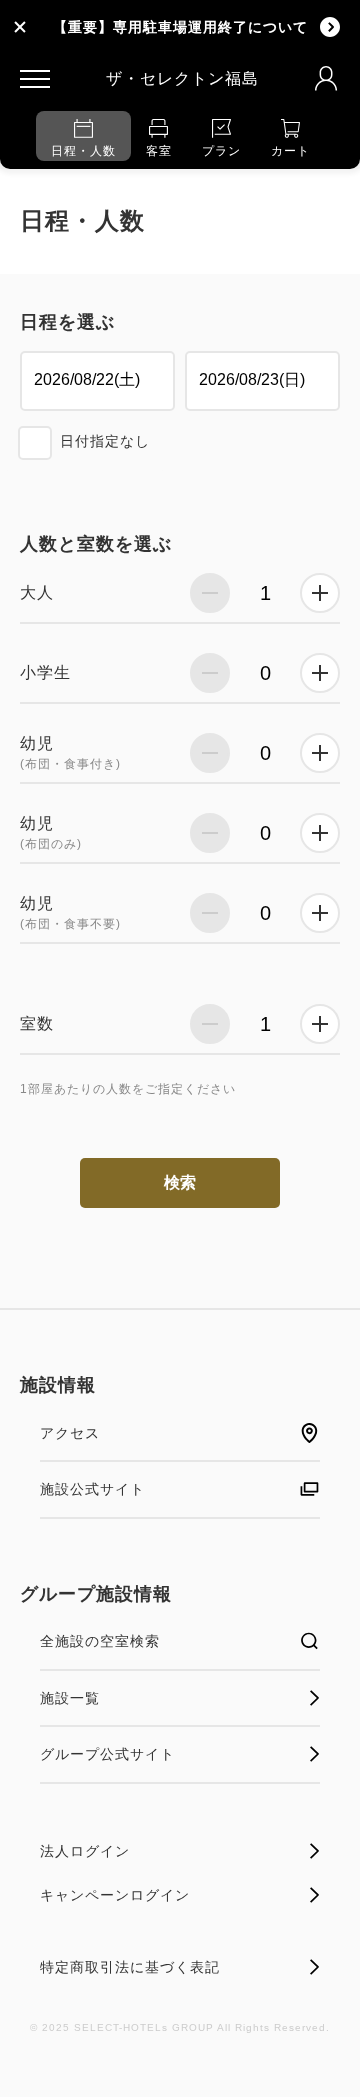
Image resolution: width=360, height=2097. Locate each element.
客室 (159, 151)
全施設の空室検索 (100, 1641)
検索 (180, 1182)
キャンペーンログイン (115, 1895)
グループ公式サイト (107, 1754)
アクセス (70, 1433)
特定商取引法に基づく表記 (130, 1967)
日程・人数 (83, 151)
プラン (221, 151)
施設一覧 (70, 1698)
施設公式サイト (92, 1489)
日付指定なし (105, 441)
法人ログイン (85, 1851)
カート (290, 151)
